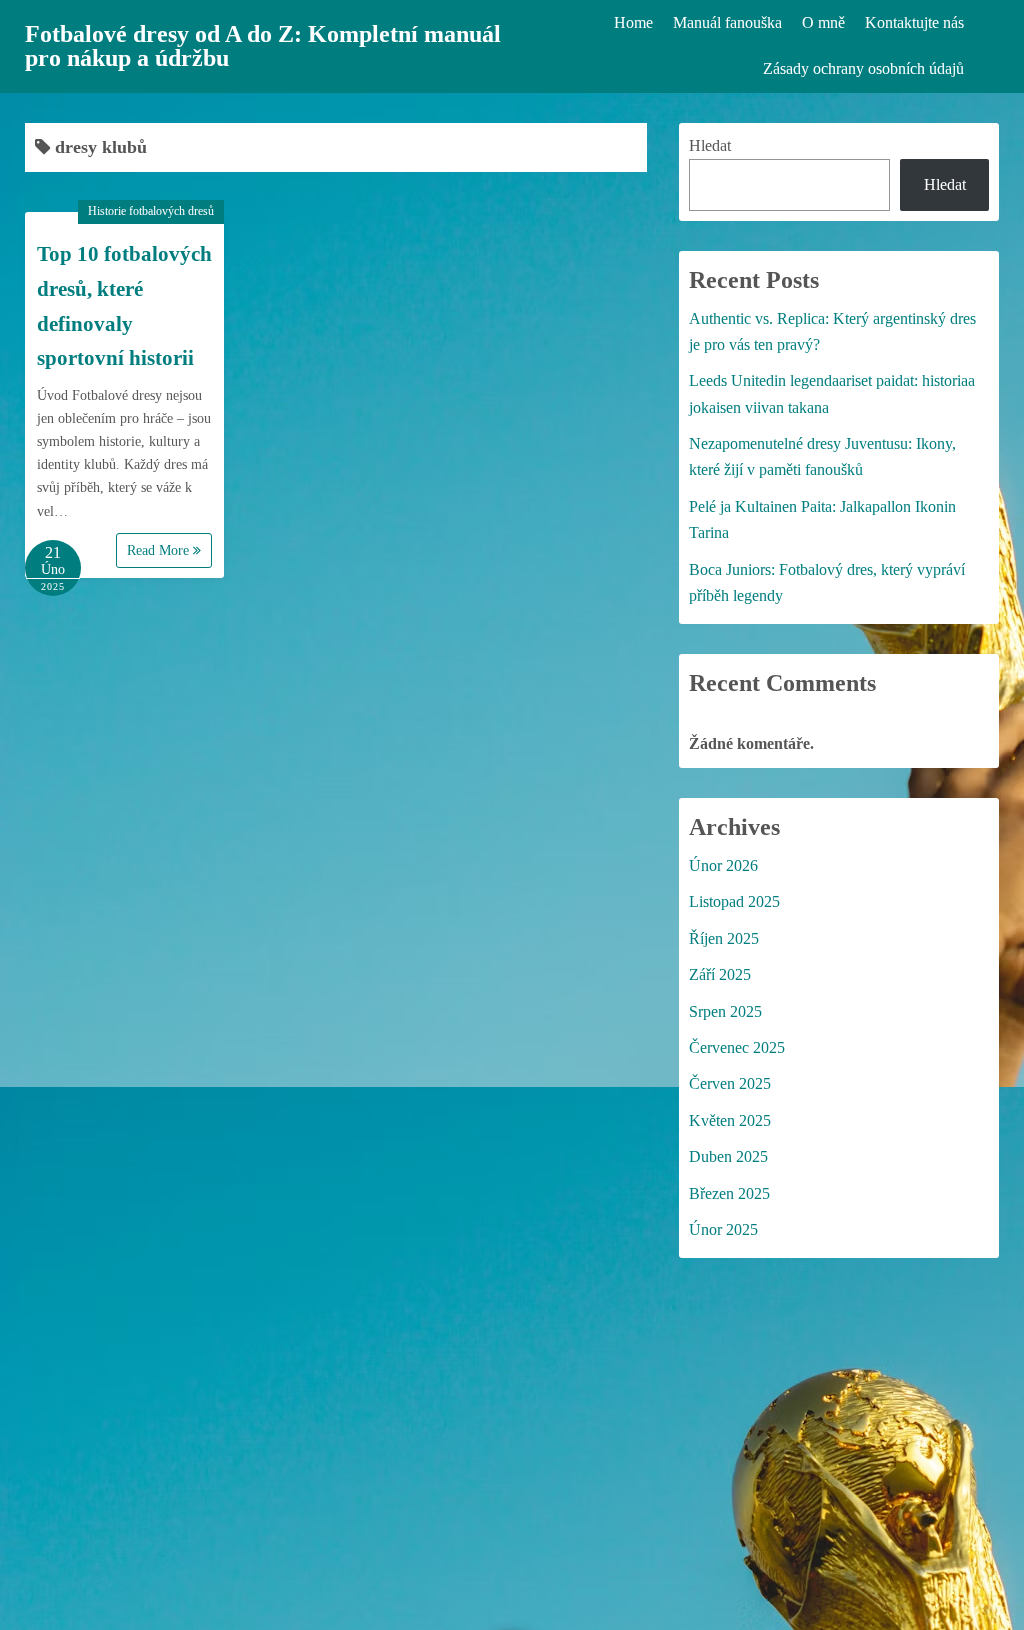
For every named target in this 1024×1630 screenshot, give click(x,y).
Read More (160, 550)
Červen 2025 (730, 1083)
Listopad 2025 (734, 901)
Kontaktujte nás (914, 22)
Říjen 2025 (724, 938)
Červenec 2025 (737, 1047)
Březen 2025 (729, 1193)
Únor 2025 (723, 1229)
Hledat (710, 145)
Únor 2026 (723, 865)
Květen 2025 (730, 1120)
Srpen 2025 (725, 1011)
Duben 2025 (728, 1156)
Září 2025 (720, 974)
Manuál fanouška (727, 22)
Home (633, 22)
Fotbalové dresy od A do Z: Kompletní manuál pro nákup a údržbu (263, 46)
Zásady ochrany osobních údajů (863, 68)
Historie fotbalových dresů (151, 211)
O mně (823, 22)
